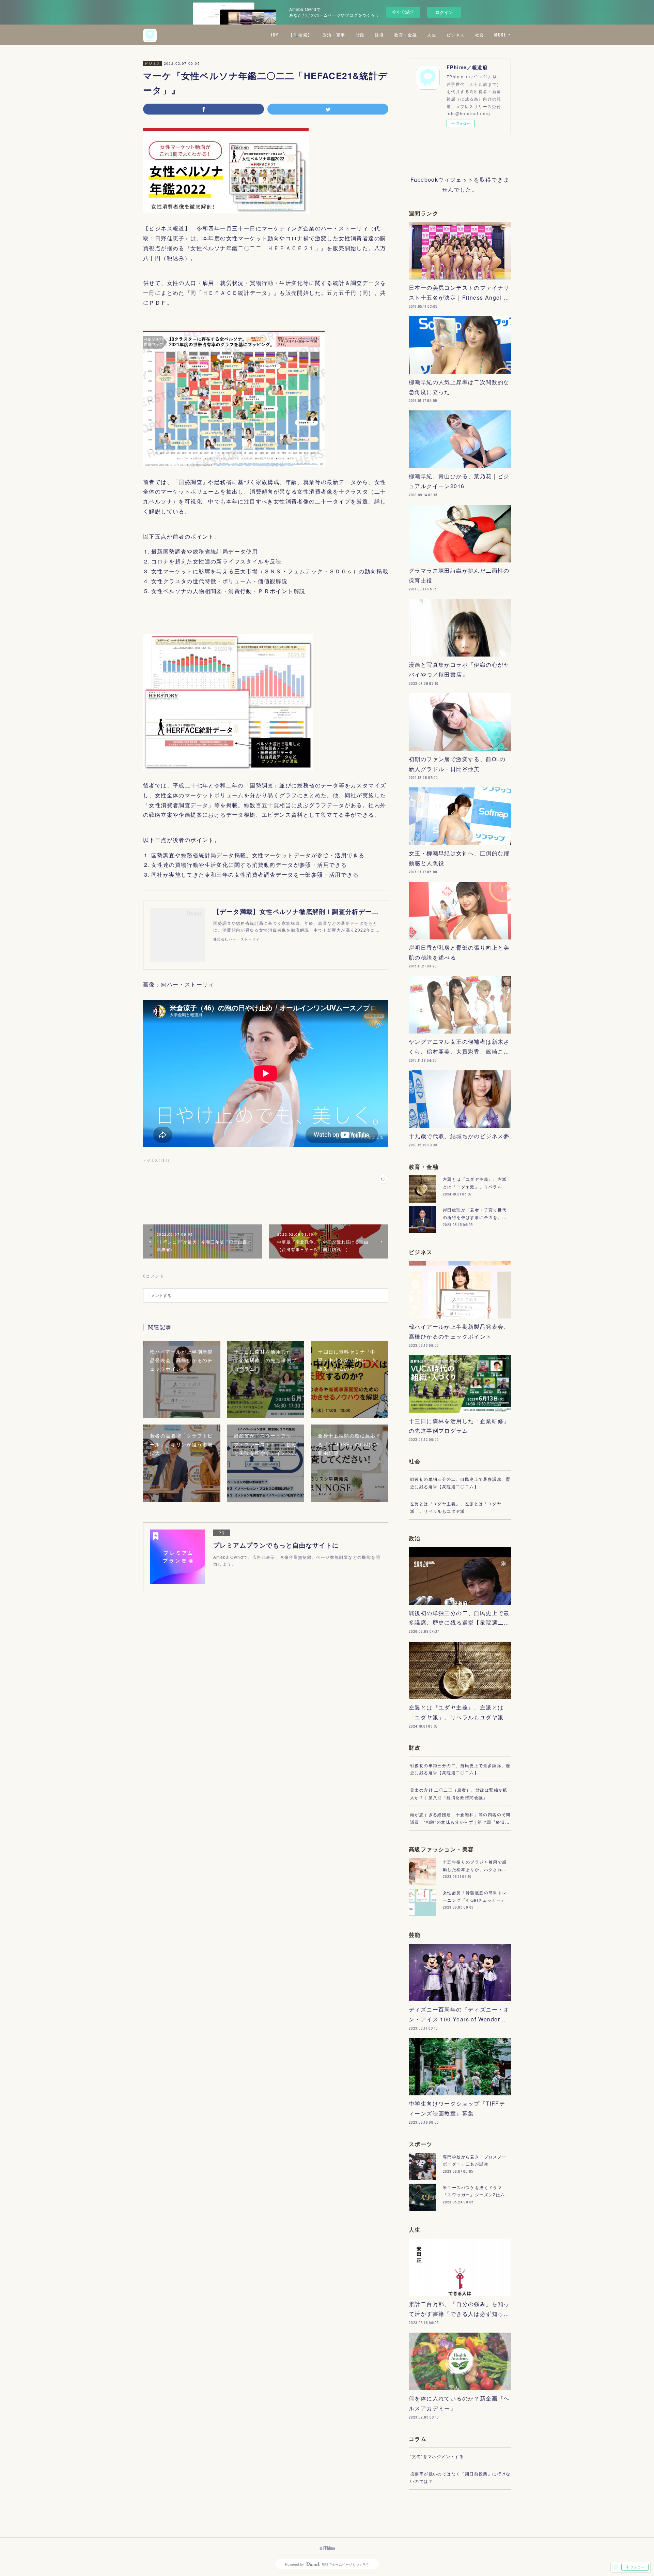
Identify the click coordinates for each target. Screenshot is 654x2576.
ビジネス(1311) (157, 1160)
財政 (360, 35)
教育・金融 (406, 35)
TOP (274, 35)
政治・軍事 (334, 35)
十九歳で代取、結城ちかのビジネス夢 (459, 1136)
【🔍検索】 (300, 35)
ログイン (444, 12)
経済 (379, 35)
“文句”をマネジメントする (437, 2456)
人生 (432, 35)
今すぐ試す (403, 12)
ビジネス (456, 35)
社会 (480, 35)
